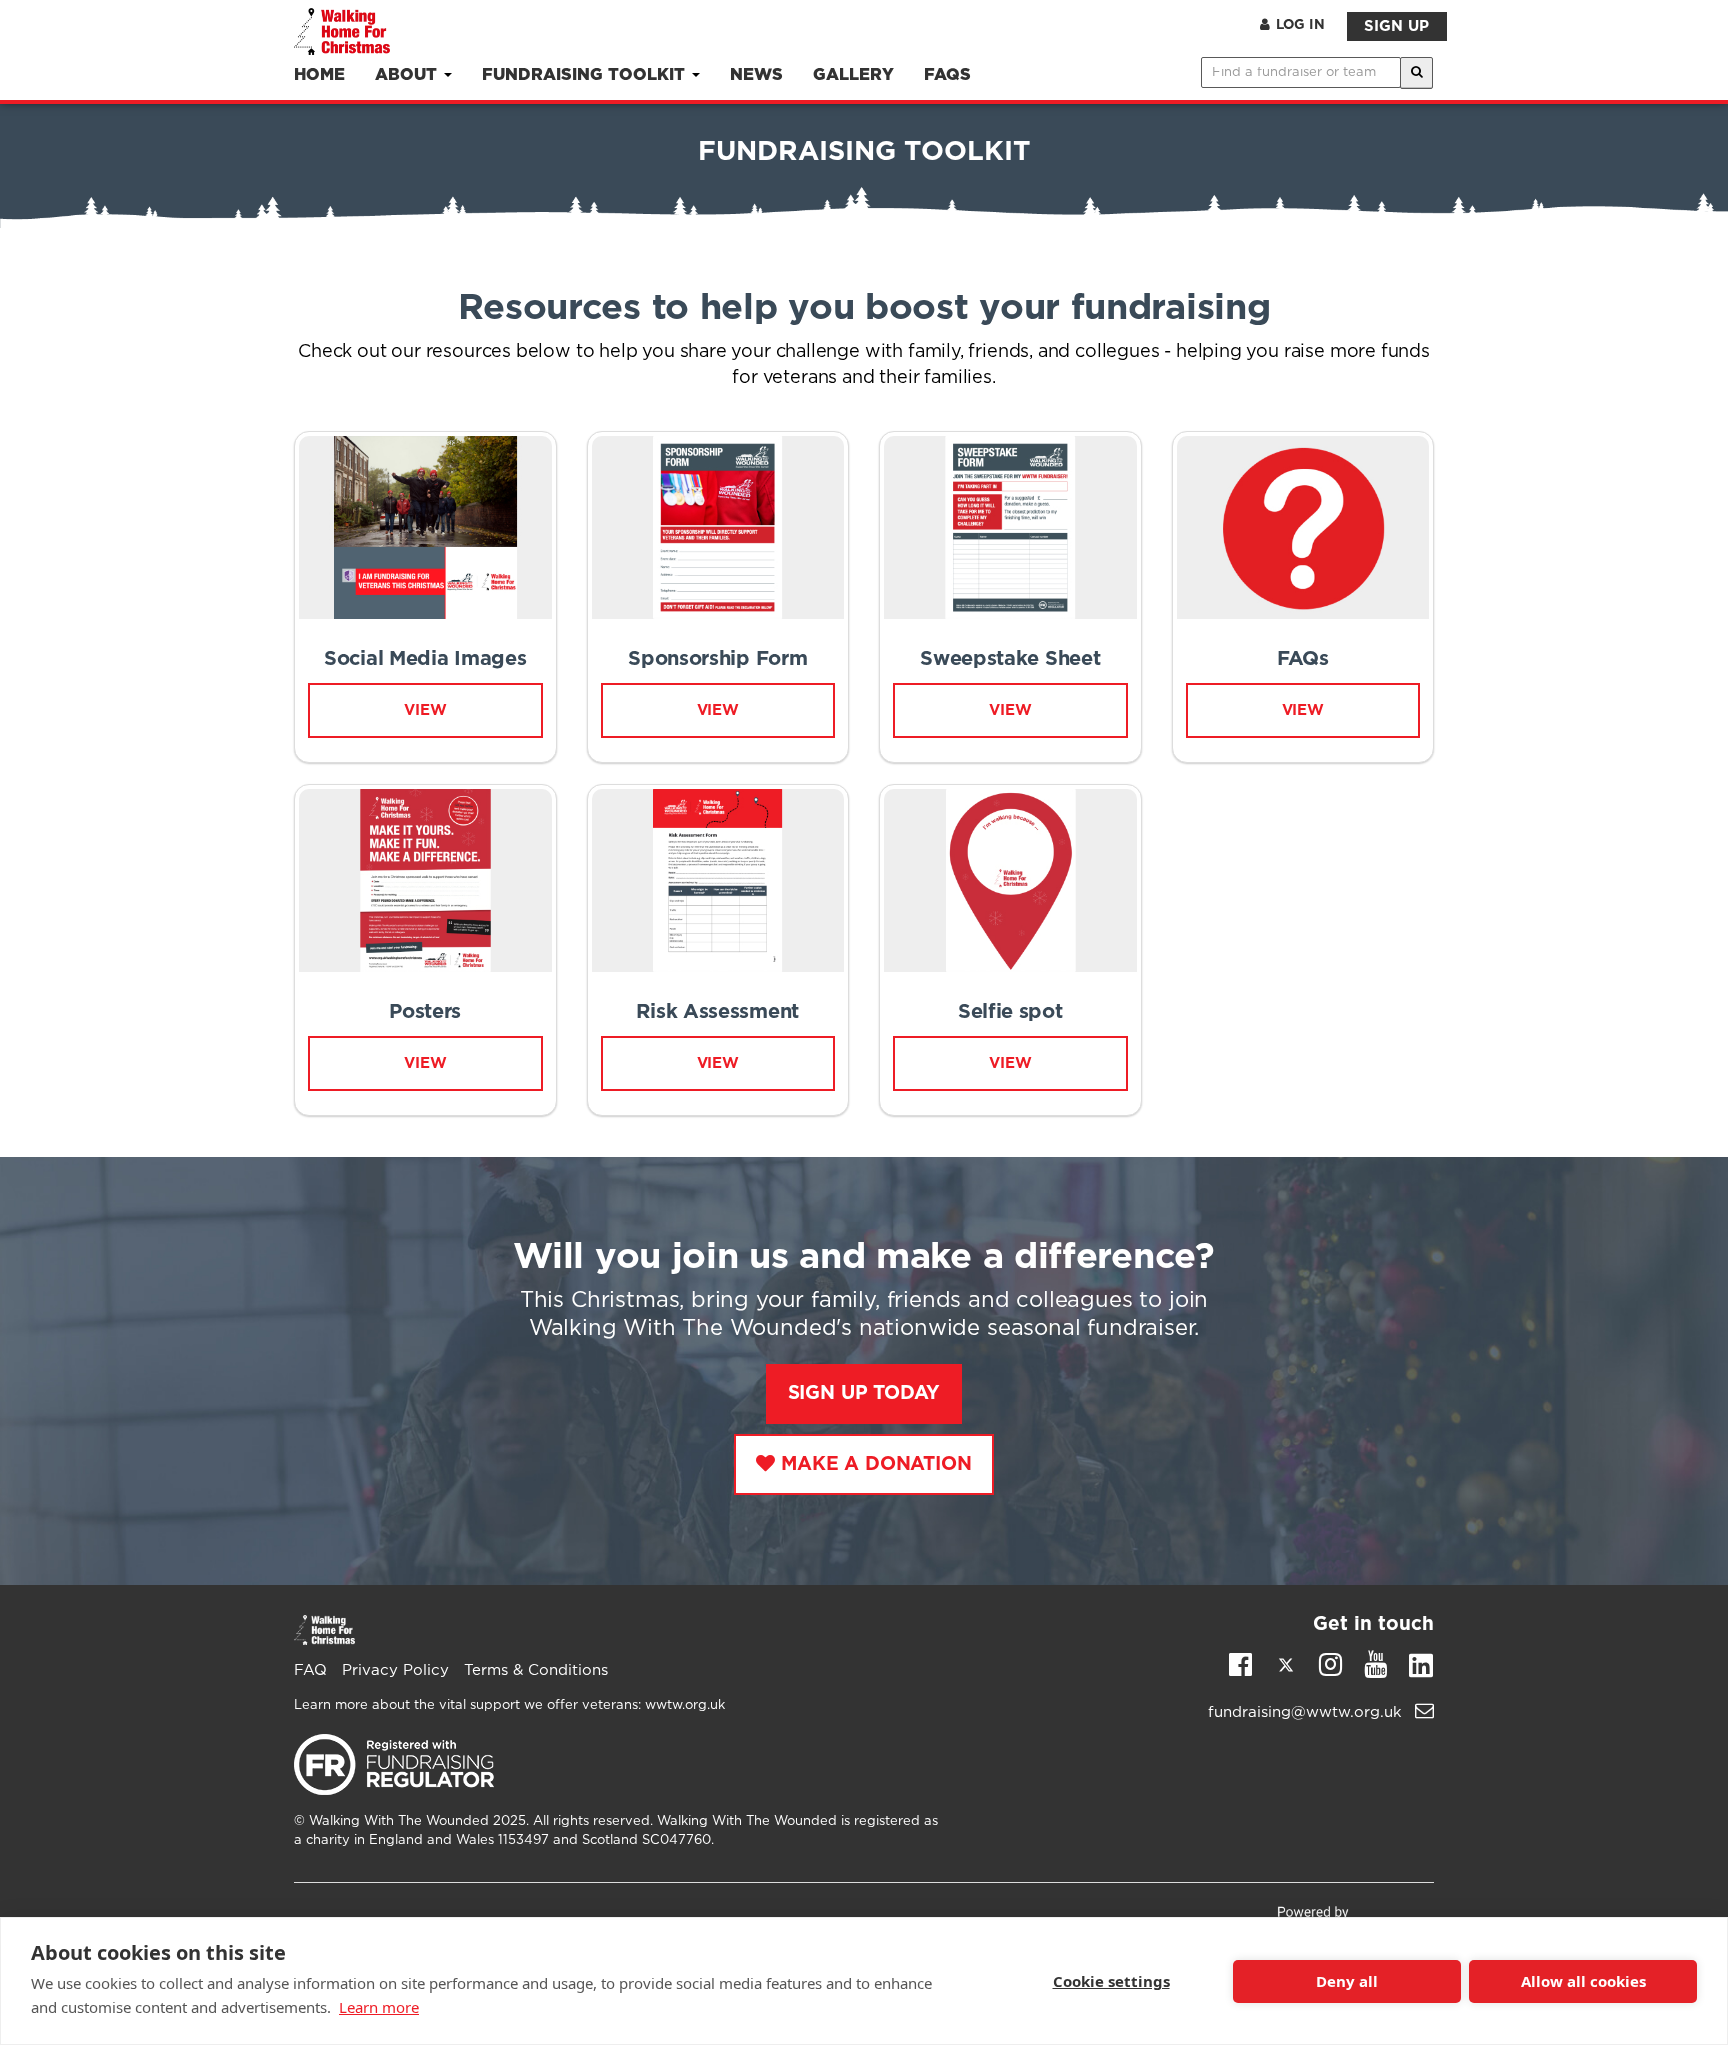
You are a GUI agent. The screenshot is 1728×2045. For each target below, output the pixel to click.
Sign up (1396, 26)
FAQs (947, 75)
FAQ (310, 1670)
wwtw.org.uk (685, 1705)
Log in (1300, 25)
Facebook (1240, 1663)
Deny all (1347, 1981)
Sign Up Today (864, 1393)
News (756, 75)
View (1010, 1063)
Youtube (1375, 1663)
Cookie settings (1111, 1981)
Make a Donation (876, 1464)
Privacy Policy (395, 1670)
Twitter (1285, 1669)
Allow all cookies (1583, 1981)
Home (319, 75)
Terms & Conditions (536, 1670)
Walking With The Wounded (399, 1821)
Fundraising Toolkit (586, 75)
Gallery (853, 75)
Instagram (1330, 1663)
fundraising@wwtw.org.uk (1307, 1712)
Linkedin (1420, 1669)
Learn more (379, 2007)
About (408, 75)
